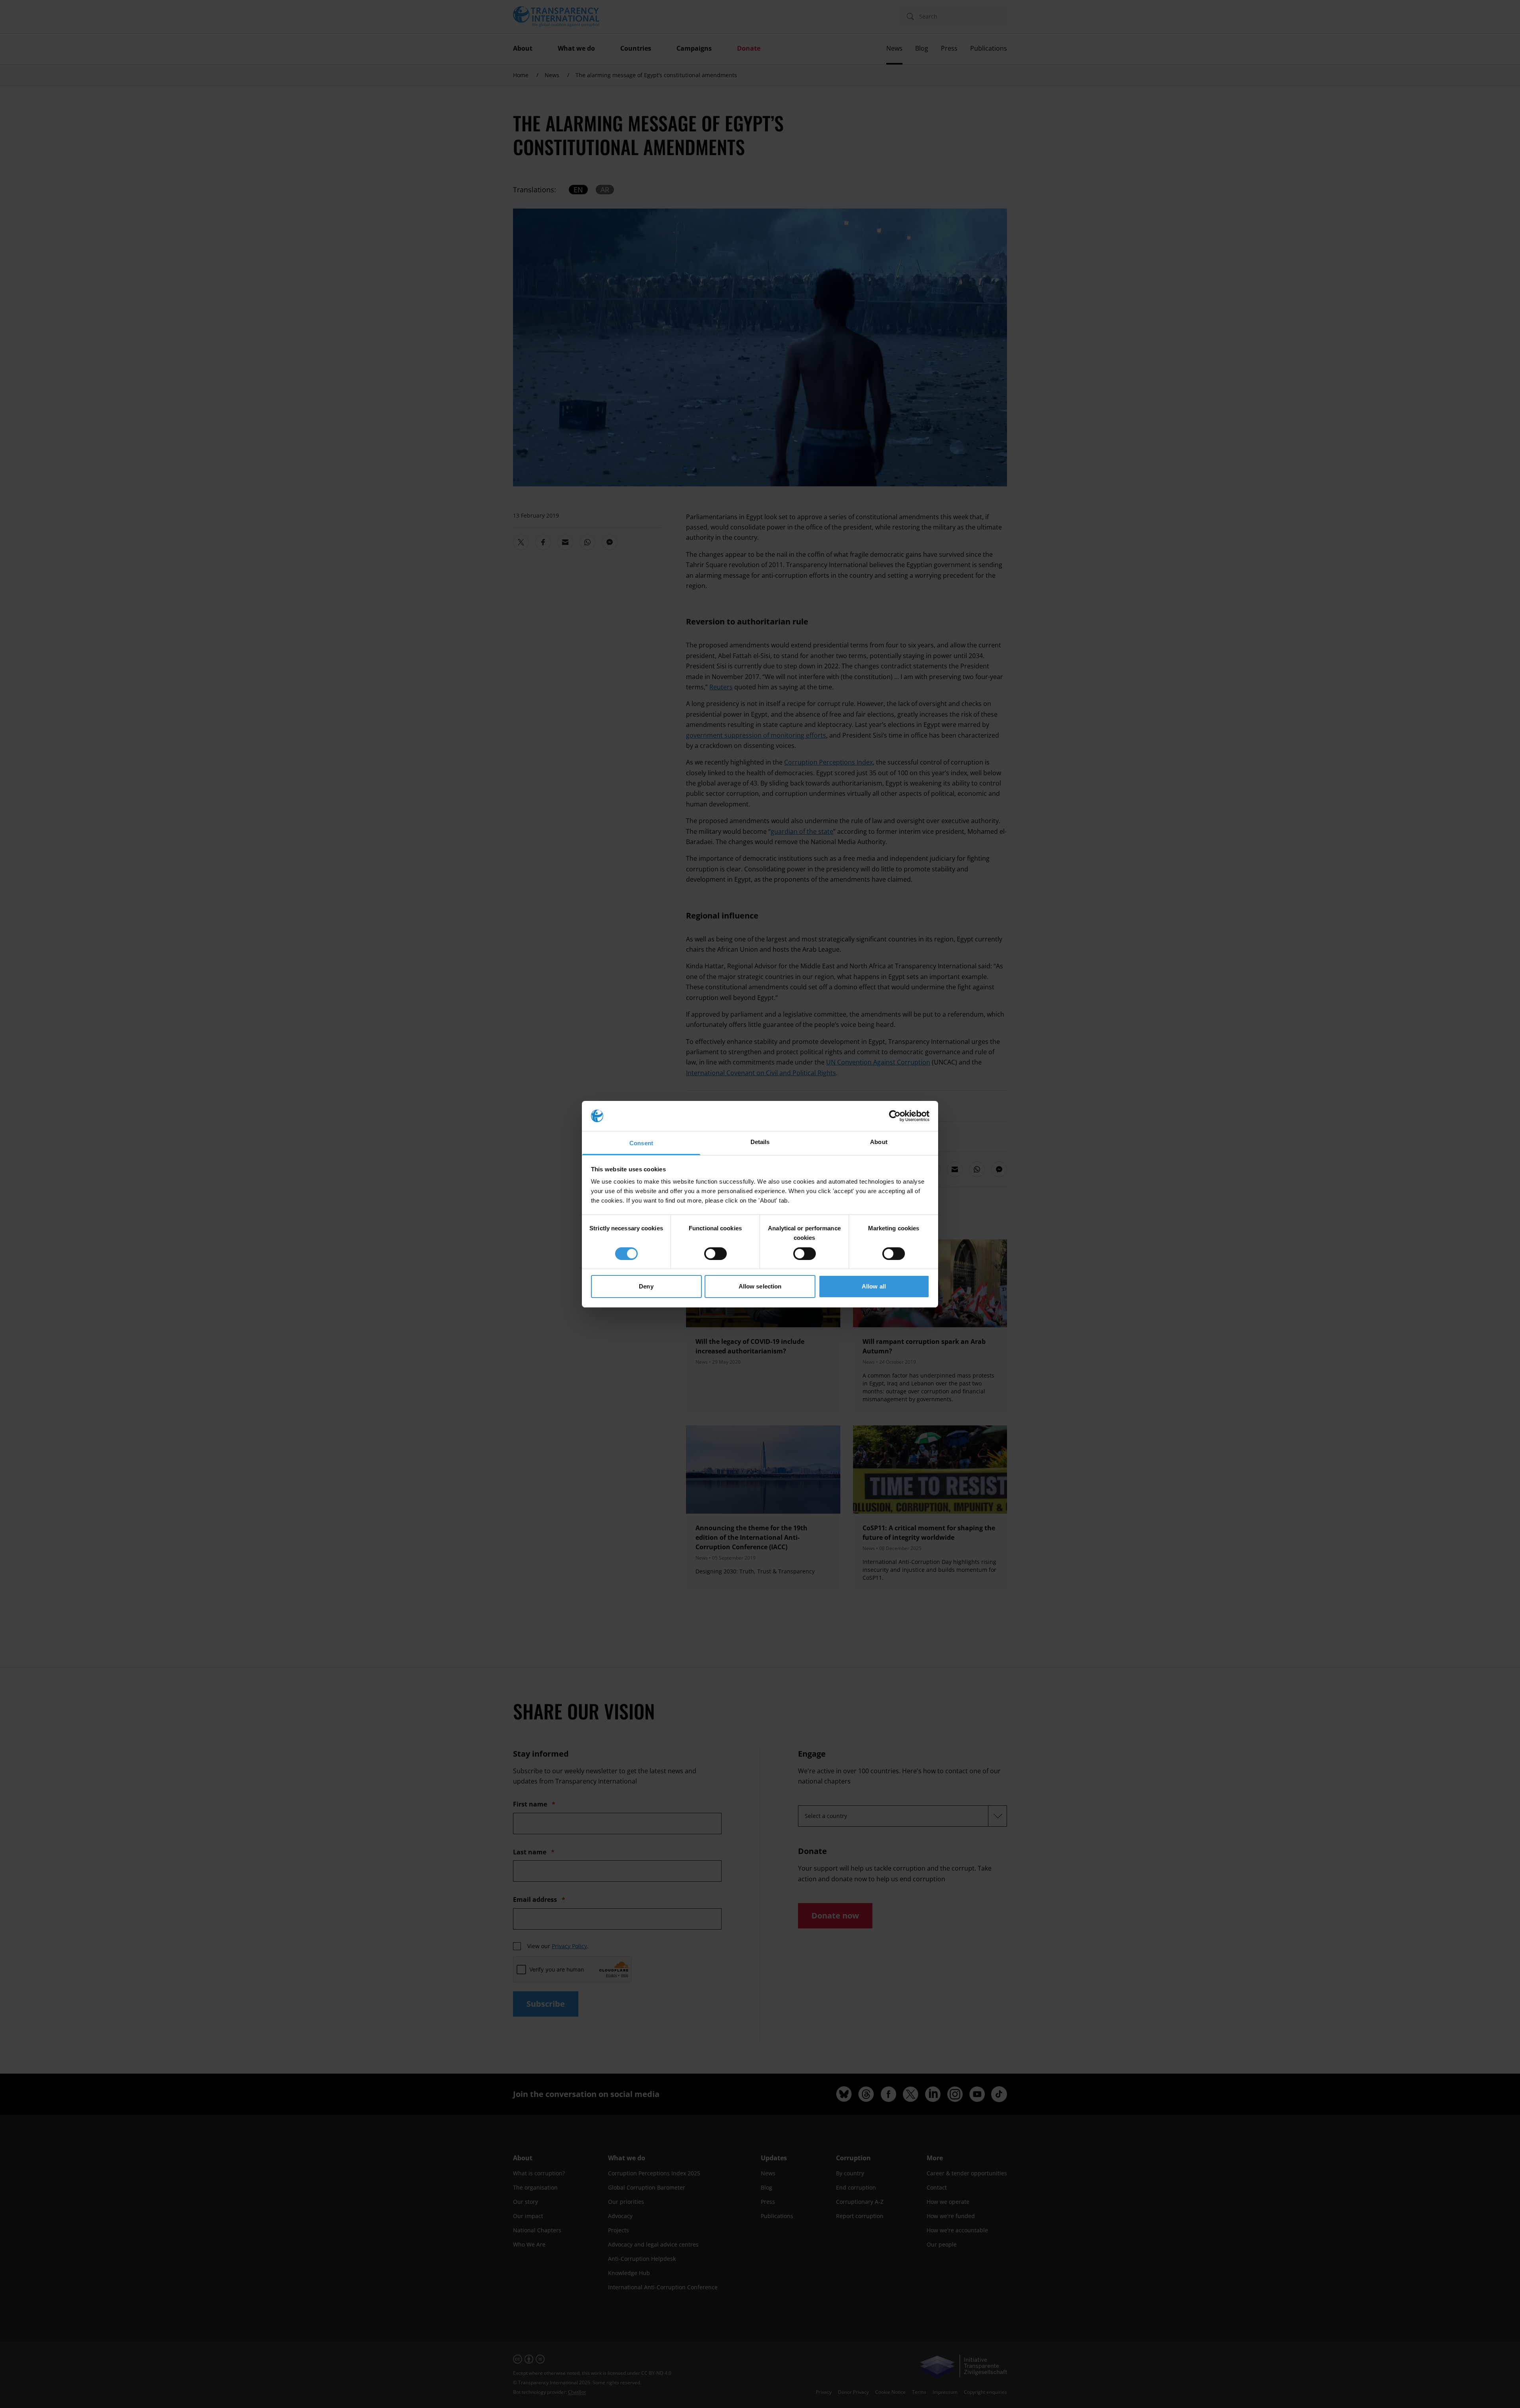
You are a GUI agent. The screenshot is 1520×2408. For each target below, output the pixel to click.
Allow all (874, 1286)
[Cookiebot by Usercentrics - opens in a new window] (895, 1116)
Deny (646, 1286)
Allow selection (760, 1286)
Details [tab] (760, 1142)
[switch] (715, 1254)
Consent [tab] (641, 1143)
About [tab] (879, 1142)
